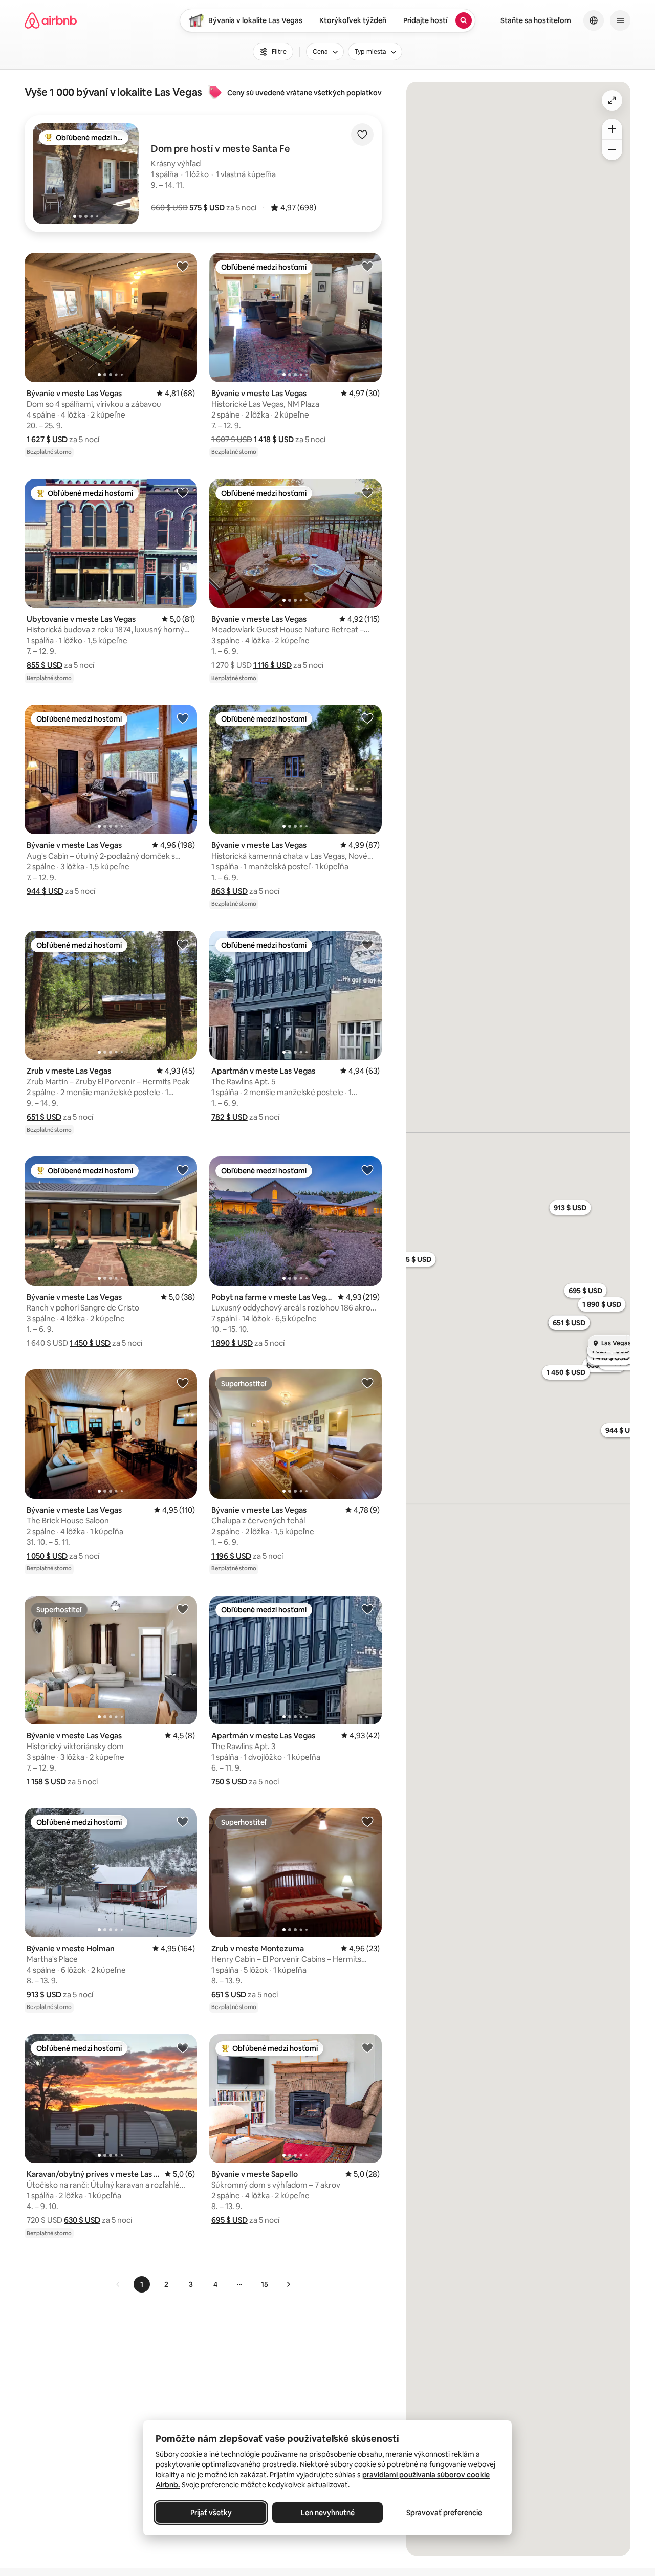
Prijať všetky (211, 2513)
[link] (118, 2284)
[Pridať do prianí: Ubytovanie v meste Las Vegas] (183, 492)
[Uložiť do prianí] (362, 135)
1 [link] (142, 2284)
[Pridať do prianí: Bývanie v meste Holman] (183, 1821)
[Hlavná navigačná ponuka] (620, 20)
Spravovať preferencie (444, 2513)
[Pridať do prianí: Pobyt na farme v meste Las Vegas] (367, 1170)
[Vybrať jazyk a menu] (594, 20)
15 (265, 2284)
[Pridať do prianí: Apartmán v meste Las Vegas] (367, 944)
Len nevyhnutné (328, 2513)
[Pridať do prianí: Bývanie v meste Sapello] (367, 2047)
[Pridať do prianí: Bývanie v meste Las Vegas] (183, 266)
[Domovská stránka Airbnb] (51, 20)
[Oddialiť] (612, 150)
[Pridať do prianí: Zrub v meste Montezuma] (367, 1821)
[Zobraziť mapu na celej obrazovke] (612, 100)
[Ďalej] (288, 2284)
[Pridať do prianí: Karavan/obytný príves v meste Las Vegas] (183, 2047)
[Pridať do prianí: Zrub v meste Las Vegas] (183, 944)
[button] (207, 208)
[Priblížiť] (612, 129)
